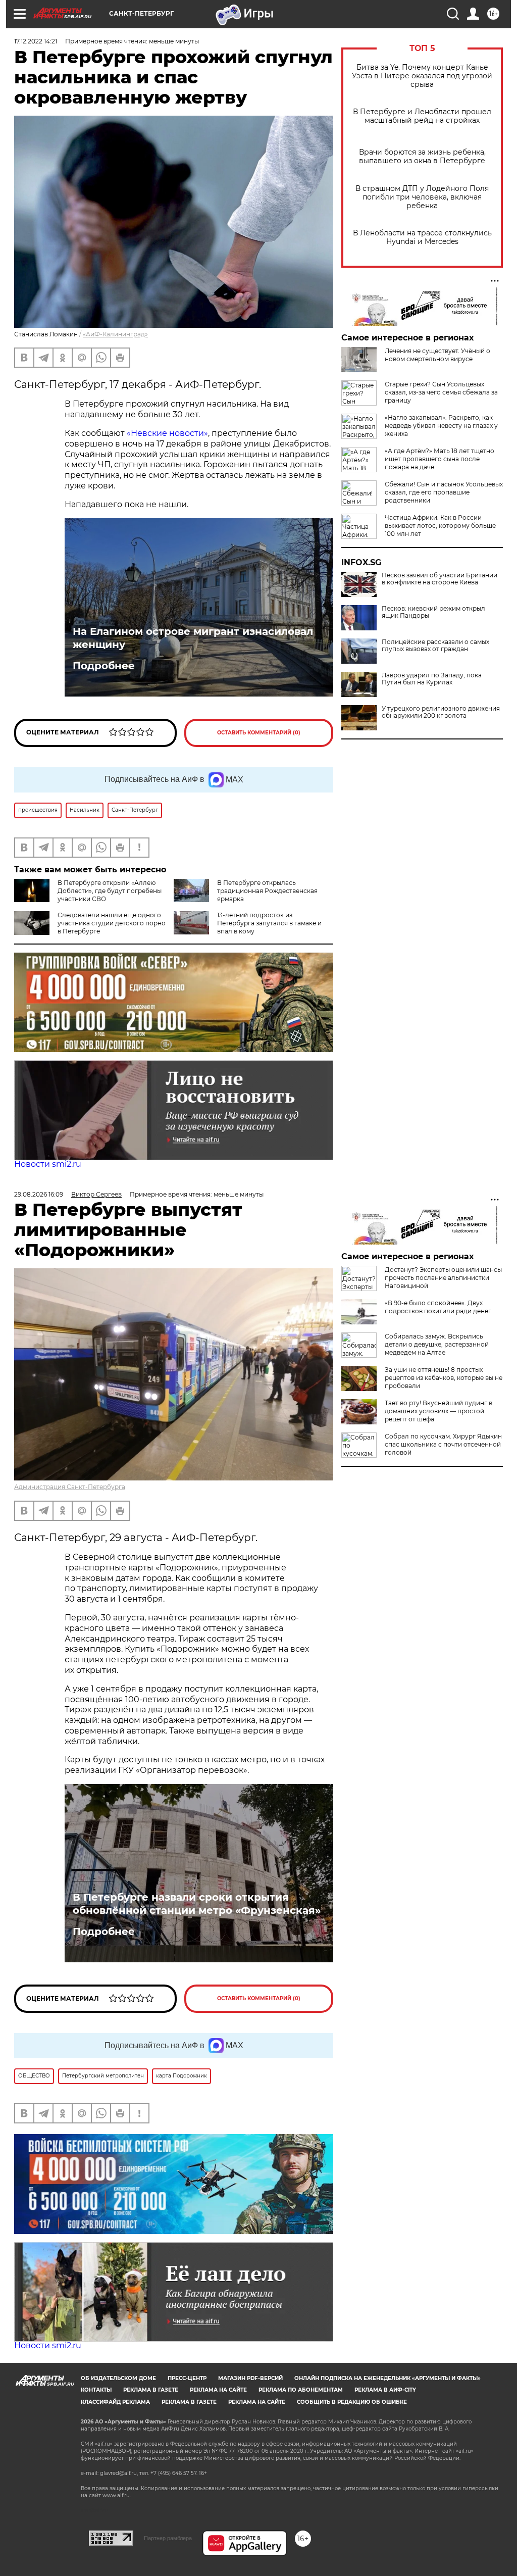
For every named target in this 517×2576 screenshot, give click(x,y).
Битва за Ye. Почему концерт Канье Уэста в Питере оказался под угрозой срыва (422, 76)
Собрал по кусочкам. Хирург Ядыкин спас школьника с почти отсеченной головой (443, 1444)
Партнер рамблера (168, 2538)
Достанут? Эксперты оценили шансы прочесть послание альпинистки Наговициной (443, 1278)
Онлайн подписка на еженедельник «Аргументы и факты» (387, 2378)
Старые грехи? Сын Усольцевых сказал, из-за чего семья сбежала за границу (441, 392)
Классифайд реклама (115, 2402)
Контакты (96, 2390)
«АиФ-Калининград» (115, 334)
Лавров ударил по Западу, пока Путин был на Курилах (432, 679)
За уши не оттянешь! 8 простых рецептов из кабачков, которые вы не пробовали (444, 1378)
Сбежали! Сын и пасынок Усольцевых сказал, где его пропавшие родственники (444, 492)
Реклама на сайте (218, 2390)
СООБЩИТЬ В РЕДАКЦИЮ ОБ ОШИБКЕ (352, 2402)
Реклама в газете (151, 2390)
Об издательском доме (118, 2378)
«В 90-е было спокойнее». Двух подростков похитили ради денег (438, 1307)
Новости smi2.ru (48, 1164)
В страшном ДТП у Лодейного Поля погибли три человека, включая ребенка (422, 197)
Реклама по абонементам (301, 2390)
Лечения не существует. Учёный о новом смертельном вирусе (437, 355)
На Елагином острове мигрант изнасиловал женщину (193, 638)
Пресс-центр (187, 2378)
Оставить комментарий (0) (259, 733)
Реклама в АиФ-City (385, 2390)
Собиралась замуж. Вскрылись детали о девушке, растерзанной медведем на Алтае (437, 1344)
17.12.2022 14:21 (36, 41)
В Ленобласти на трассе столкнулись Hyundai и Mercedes (422, 237)
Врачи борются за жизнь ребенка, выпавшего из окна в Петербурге (422, 157)
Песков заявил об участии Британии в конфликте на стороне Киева (440, 579)
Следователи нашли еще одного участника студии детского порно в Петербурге (112, 923)
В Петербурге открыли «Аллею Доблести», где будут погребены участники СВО (110, 891)
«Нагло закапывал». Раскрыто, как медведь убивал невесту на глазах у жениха (441, 426)
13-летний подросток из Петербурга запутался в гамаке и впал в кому (269, 923)
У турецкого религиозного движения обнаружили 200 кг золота (441, 712)
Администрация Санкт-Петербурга (70, 1487)
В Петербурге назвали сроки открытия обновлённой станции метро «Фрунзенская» (197, 1904)
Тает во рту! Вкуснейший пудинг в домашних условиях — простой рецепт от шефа (438, 1411)
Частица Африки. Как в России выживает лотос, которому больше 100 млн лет (440, 526)
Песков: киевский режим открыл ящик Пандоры (433, 612)
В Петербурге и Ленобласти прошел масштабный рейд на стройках (422, 116)
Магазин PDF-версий (250, 2378)
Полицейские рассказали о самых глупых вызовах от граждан (435, 646)
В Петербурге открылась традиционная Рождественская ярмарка (267, 891)
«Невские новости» (167, 433)
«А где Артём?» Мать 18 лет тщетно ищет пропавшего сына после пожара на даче (440, 459)
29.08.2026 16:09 (39, 1194)
